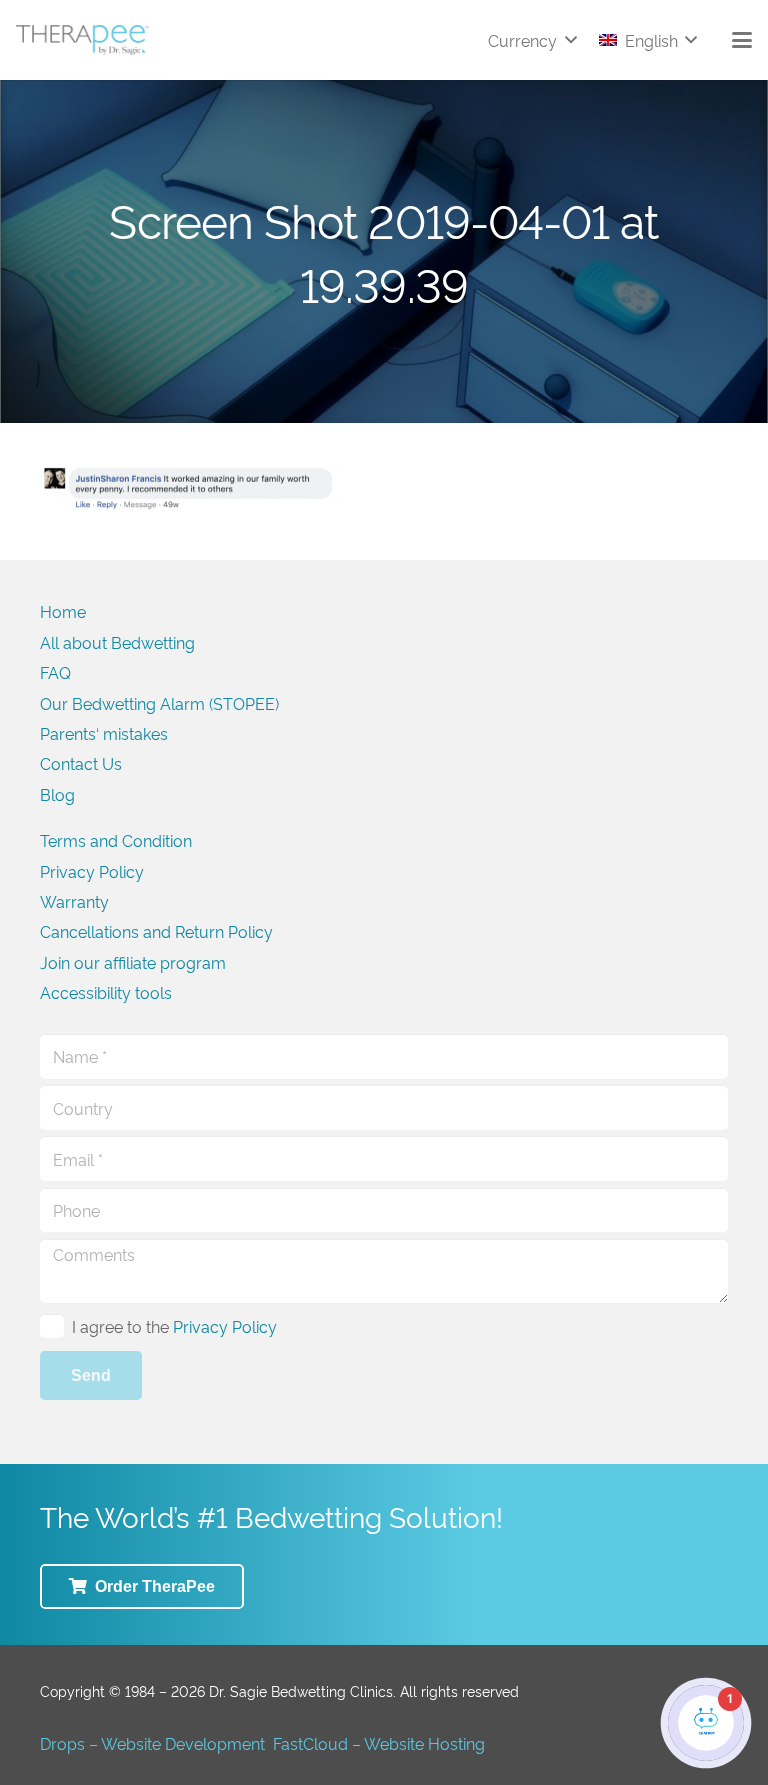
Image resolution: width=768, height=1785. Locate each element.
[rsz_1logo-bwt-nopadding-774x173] (82, 40)
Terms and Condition (116, 840)
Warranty (74, 901)
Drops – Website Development (152, 1743)
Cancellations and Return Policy (156, 931)
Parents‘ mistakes (104, 733)
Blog (57, 794)
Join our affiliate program (133, 962)
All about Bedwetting (117, 642)
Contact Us (81, 763)
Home (63, 611)
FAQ (55, 672)
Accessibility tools (106, 992)
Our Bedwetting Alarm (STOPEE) (159, 703)
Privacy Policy (92, 871)
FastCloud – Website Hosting (379, 1743)
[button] (532, 40)
